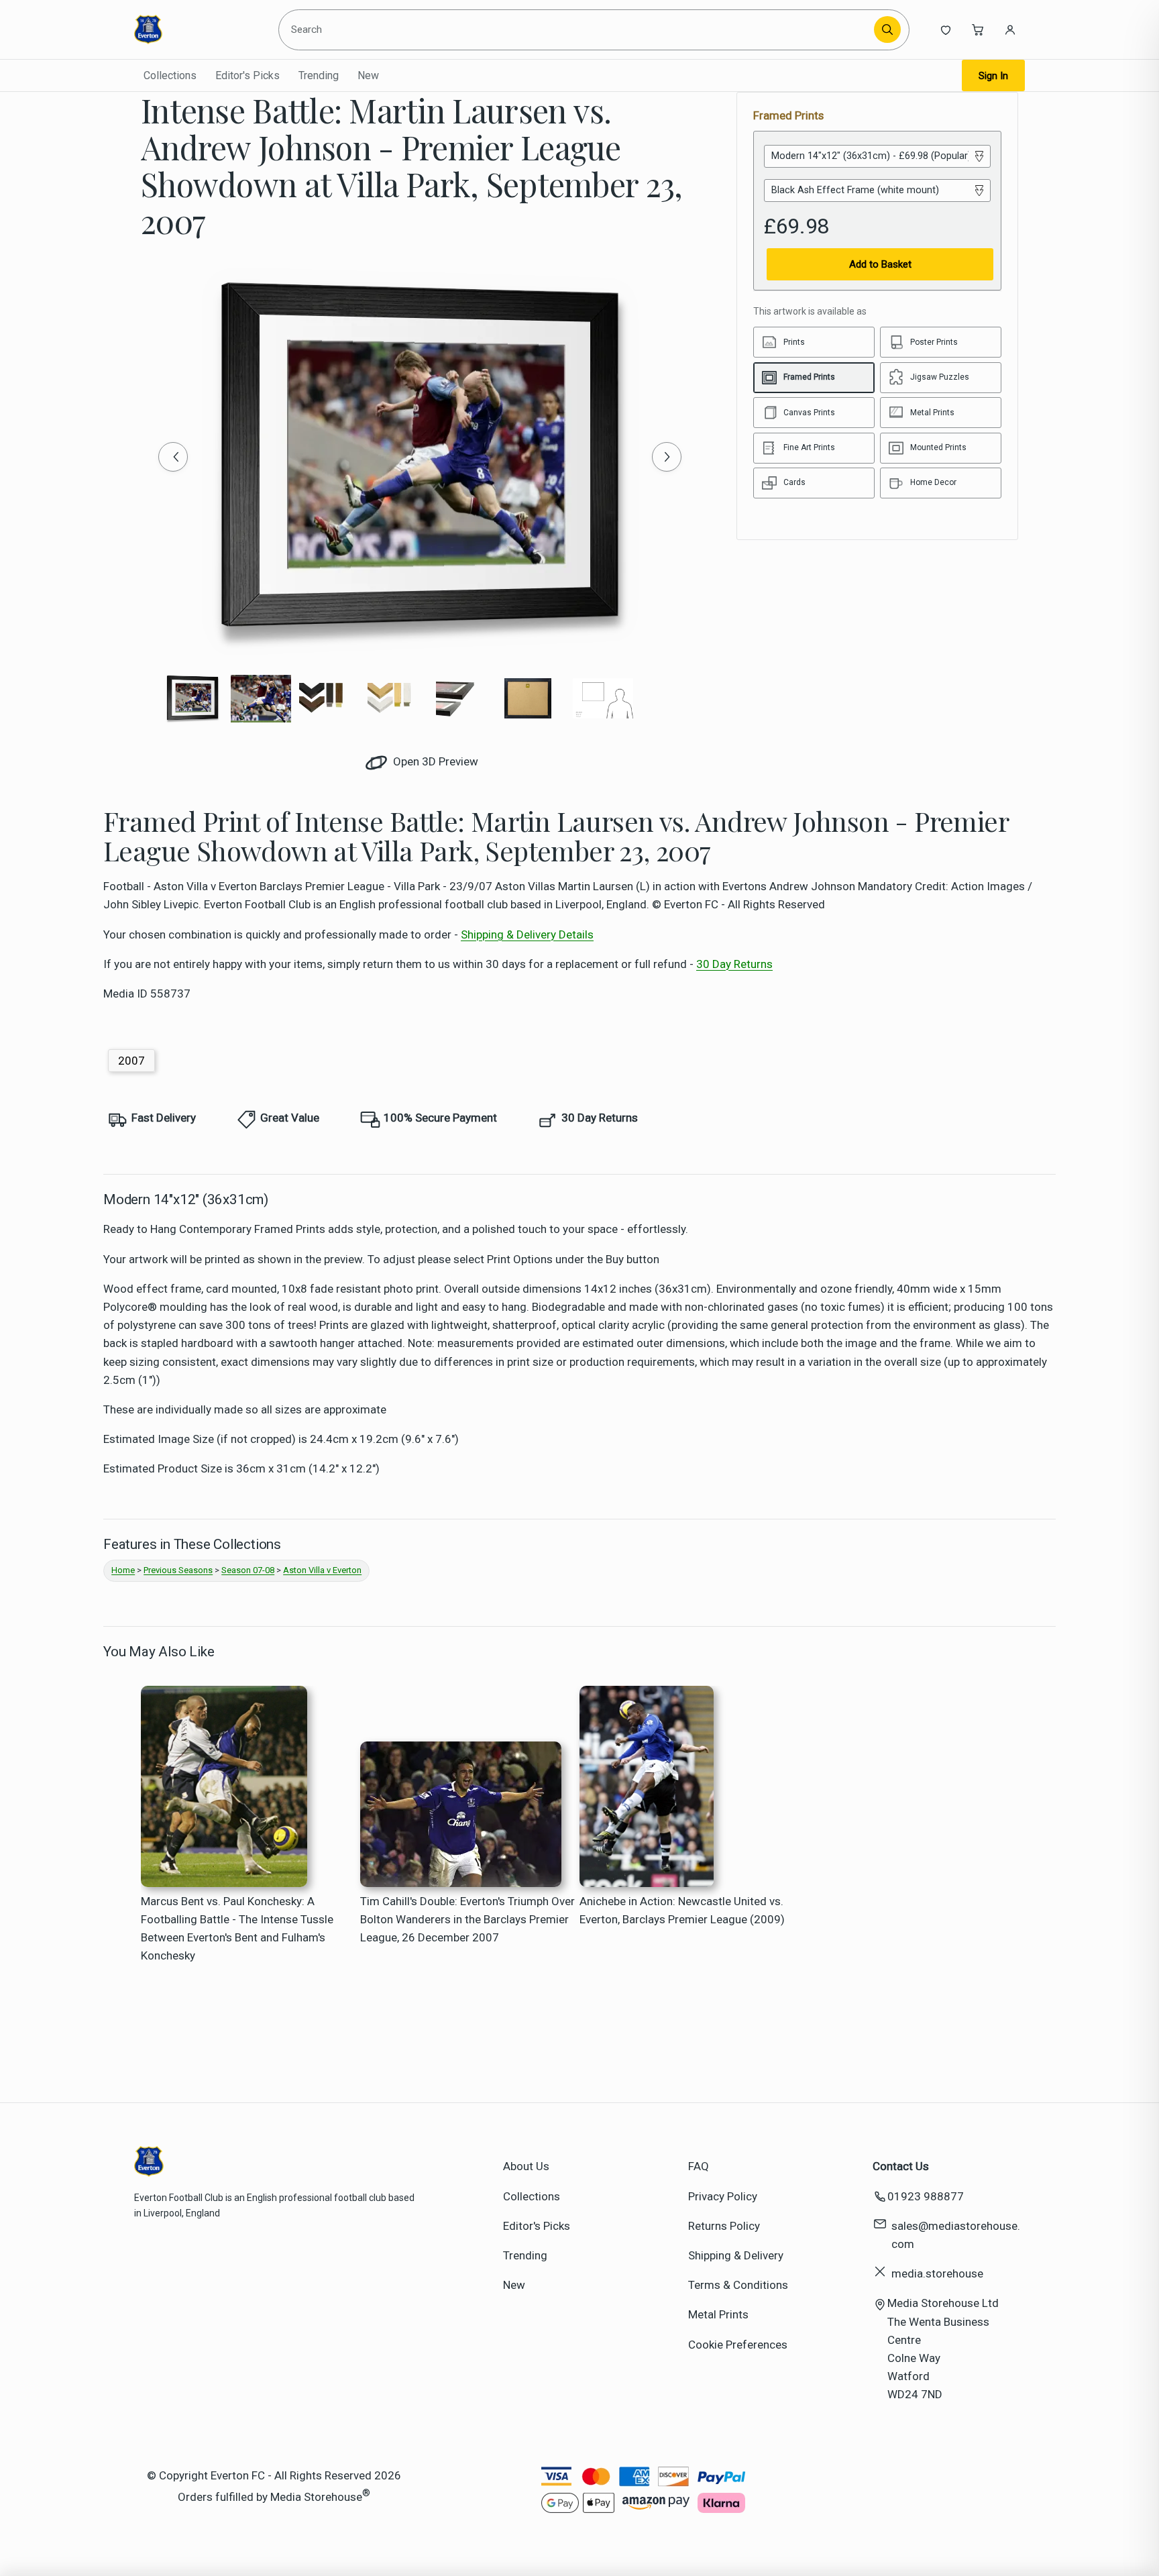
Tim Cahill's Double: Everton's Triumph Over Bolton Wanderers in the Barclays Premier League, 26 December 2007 (467, 1919)
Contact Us (901, 2166)
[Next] (667, 457)
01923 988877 (926, 2196)
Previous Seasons (178, 1570)
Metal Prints (718, 2314)
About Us (526, 2166)
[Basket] (978, 30)
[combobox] (578, 30)
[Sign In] (1010, 30)
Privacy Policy (723, 2196)
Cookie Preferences (738, 2345)
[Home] (196, 30)
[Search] (887, 30)
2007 (131, 1061)
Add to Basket (880, 264)
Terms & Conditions (738, 2285)
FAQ (699, 2166)
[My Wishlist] (946, 30)
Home (123, 1570)
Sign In (993, 76)
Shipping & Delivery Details (527, 934)
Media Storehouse (316, 2496)
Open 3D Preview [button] (434, 761)
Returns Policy (724, 2226)
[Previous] (173, 457)
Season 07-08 (248, 1570)
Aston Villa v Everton (322, 1570)
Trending (319, 75)
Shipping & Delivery (736, 2255)
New (368, 75)
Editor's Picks (247, 75)
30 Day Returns (734, 964)
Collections (170, 75)
